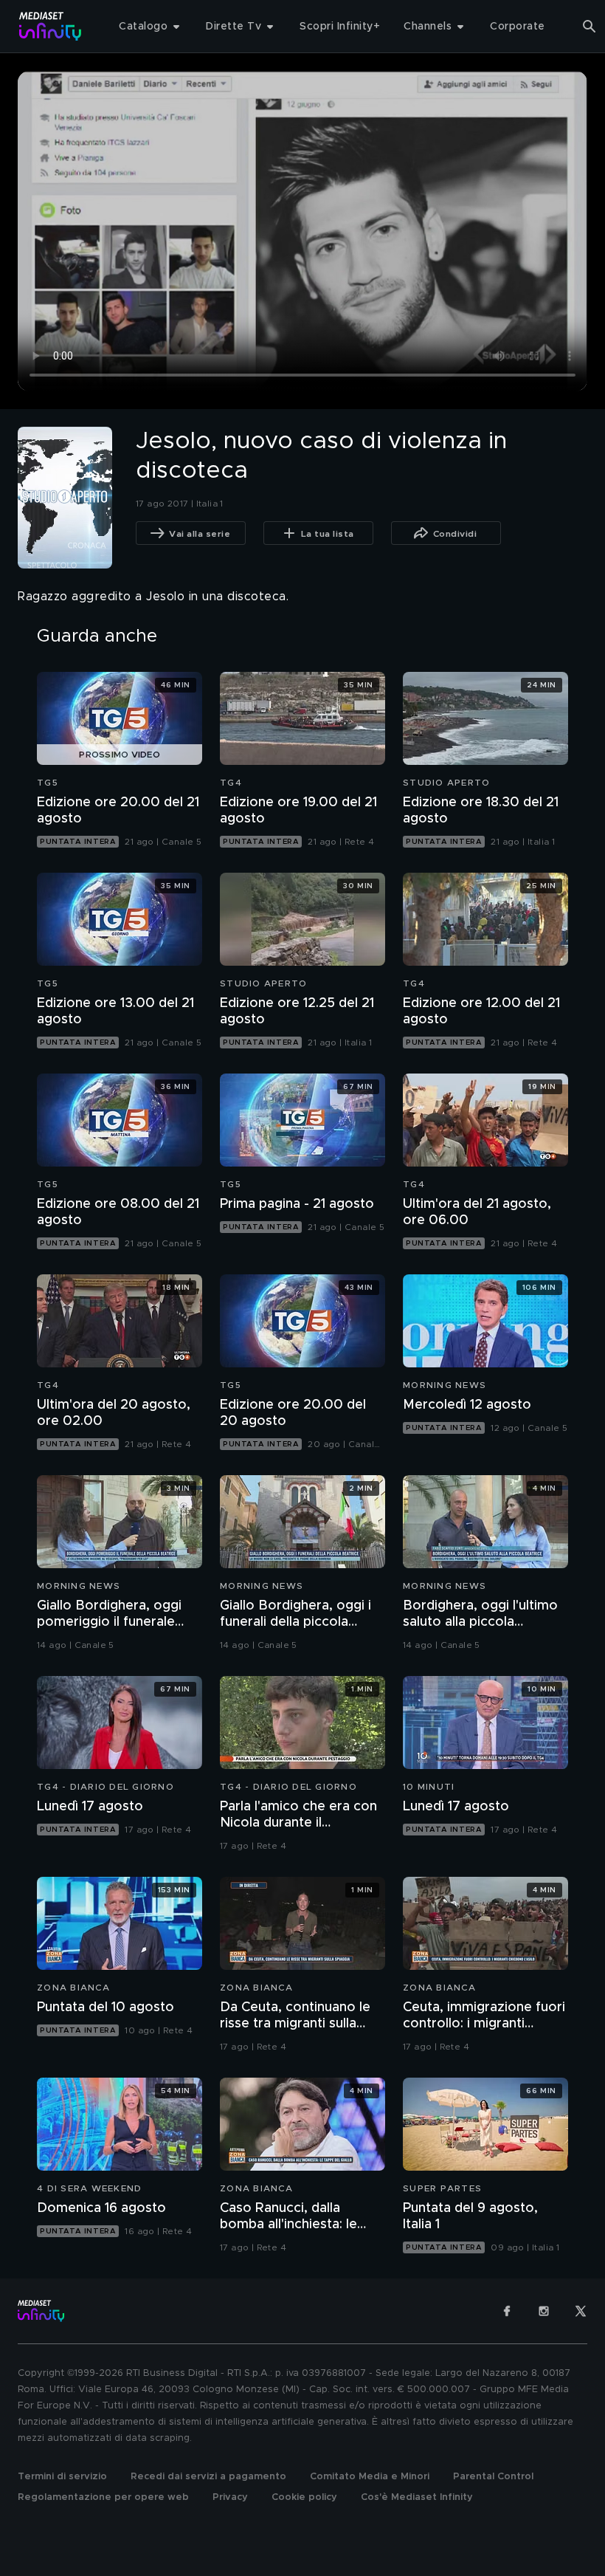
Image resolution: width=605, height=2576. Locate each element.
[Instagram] (544, 2311)
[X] (581, 2311)
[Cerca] (590, 27)
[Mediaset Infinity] (51, 26)
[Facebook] (507, 2311)
